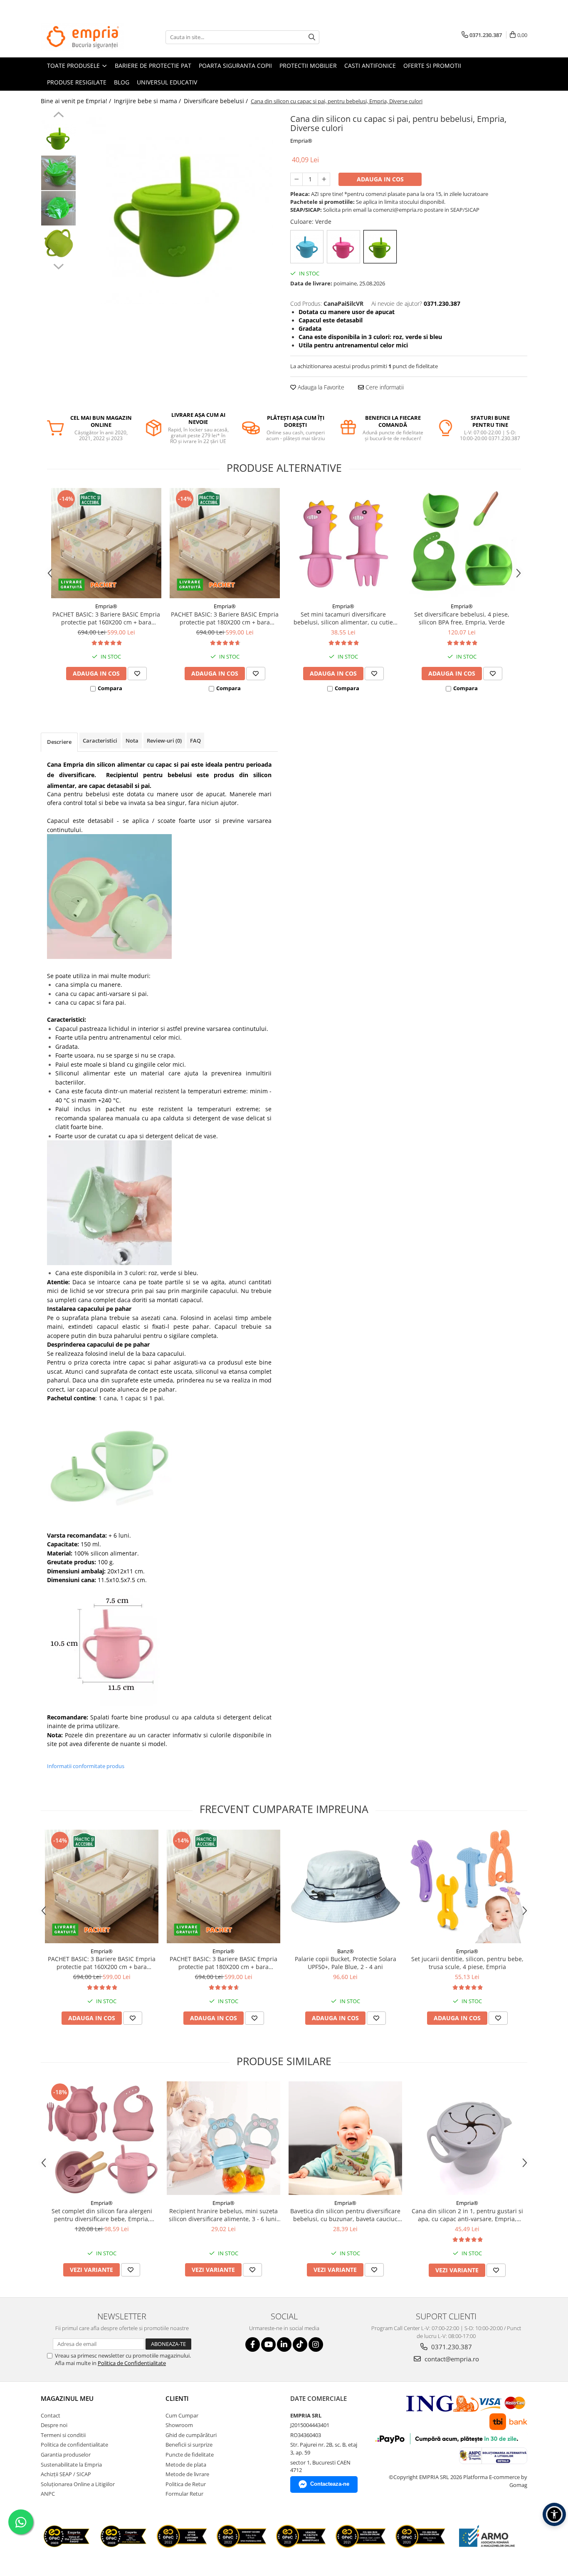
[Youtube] (268, 2344)
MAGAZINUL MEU (67, 2398)
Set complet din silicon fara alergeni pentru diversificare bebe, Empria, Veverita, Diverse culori (102, 2215)
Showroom (179, 2425)
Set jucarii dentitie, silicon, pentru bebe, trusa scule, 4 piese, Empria (467, 1963)
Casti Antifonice (370, 66)
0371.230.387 (451, 2347)
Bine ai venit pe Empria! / (77, 101)
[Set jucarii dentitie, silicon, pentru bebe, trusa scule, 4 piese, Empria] (467, 1886)
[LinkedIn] (284, 2344)
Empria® (301, 141)
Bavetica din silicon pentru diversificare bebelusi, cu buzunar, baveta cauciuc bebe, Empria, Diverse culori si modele (345, 2215)
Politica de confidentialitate (74, 2445)
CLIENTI (177, 2398)
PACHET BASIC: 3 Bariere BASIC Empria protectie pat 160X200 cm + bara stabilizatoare (106, 618)
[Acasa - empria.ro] (82, 37)
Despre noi (54, 2425)
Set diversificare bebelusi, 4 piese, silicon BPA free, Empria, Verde (462, 618)
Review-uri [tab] (164, 741)
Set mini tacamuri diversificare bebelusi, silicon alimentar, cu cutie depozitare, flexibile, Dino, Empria (343, 618)
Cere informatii (384, 387)
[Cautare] (312, 37)
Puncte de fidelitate (190, 2455)
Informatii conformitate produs (86, 1766)
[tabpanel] (179, 211)
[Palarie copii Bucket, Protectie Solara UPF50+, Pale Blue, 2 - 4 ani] (345, 1886)
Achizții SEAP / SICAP (66, 2474)
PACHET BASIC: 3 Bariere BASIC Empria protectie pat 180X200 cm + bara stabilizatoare (225, 618)
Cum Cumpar (182, 2415)
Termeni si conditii (63, 2435)
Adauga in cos (380, 179)
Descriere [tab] (59, 742)
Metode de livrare (187, 2474)
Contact (51, 2415)
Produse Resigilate (77, 82)
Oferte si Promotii (432, 66)
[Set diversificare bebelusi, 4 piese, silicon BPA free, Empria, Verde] (462, 543)
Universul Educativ (167, 82)
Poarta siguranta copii (235, 66)
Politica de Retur (186, 2484)
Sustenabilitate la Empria (71, 2465)
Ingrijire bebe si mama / (148, 101)
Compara (110, 688)
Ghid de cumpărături (191, 2435)
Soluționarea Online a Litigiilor (78, 2484)
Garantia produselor (66, 2455)
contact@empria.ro (451, 2359)
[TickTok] (300, 2344)
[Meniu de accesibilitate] (554, 2514)
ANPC (48, 2494)
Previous (58, 116)
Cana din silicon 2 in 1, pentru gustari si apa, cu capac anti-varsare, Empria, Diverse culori (467, 2215)
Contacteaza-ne (330, 2484)
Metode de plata (186, 2465)
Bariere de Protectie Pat (153, 66)
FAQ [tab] (195, 741)
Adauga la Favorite (320, 387)
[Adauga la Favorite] (137, 674)
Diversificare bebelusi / (217, 101)
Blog (122, 82)
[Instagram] (316, 2344)
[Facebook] (253, 2344)
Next (58, 265)
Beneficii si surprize (189, 2445)
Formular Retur (184, 2494)
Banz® (346, 1951)
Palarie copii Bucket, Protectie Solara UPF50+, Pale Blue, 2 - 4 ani (346, 1963)
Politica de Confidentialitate (132, 2363)
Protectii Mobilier (308, 66)
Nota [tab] (132, 741)
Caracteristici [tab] (100, 741)
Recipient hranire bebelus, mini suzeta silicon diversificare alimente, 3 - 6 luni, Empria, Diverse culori (223, 2215)
